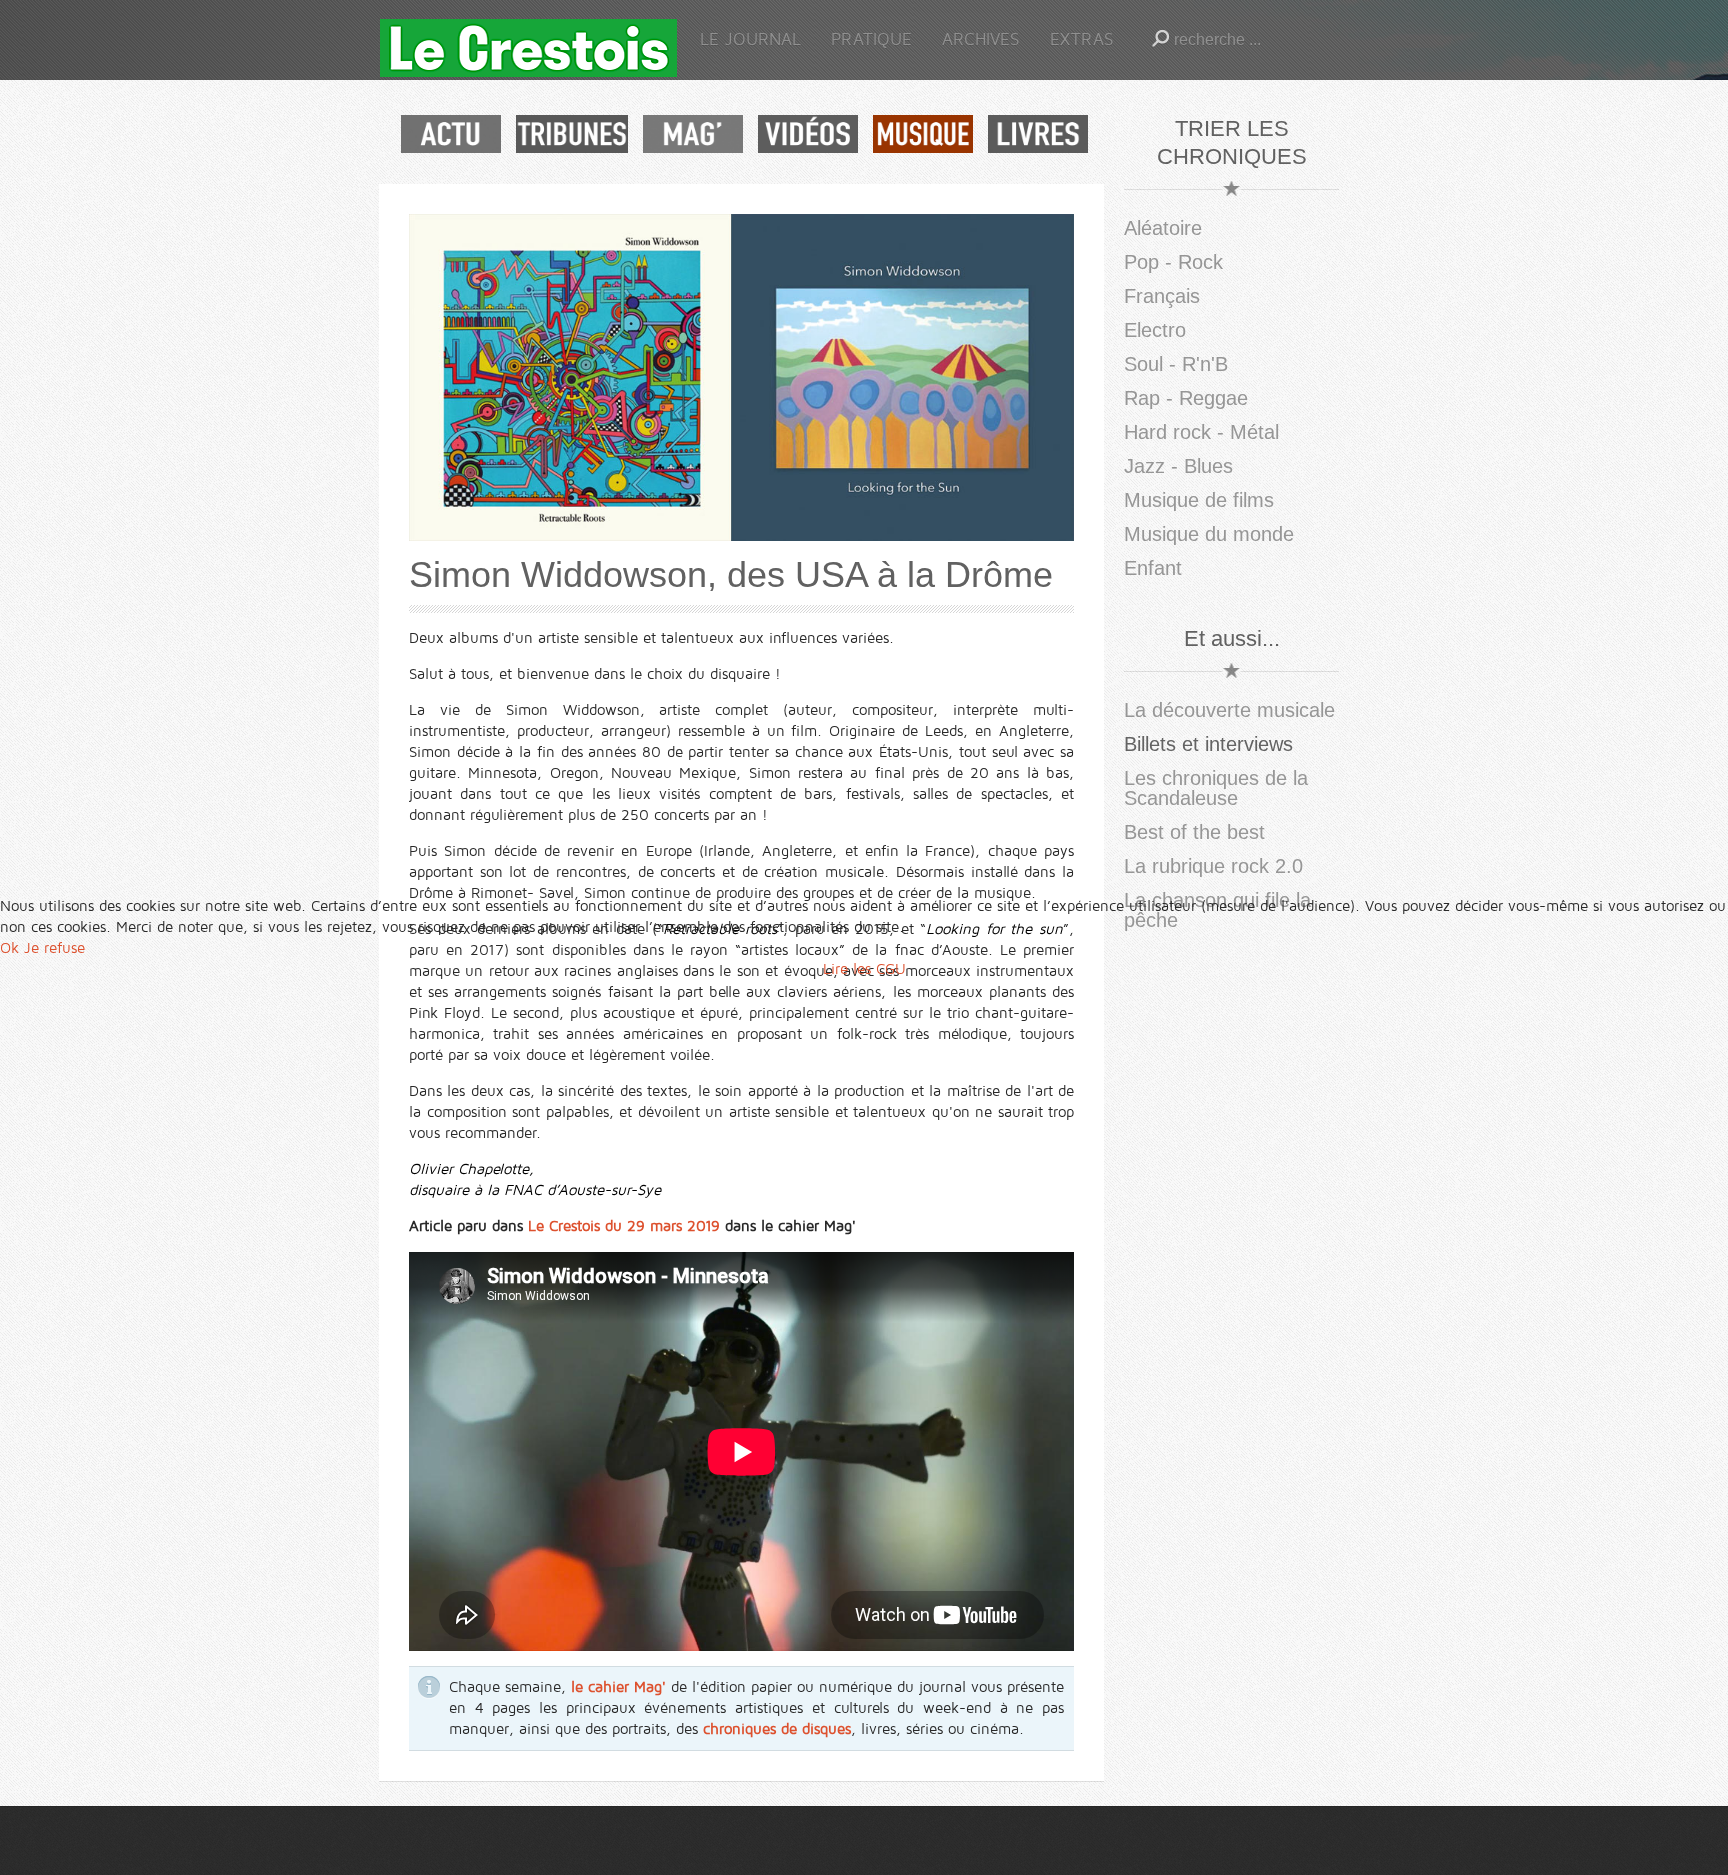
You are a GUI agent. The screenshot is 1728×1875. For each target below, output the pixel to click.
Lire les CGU (864, 969)
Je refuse (54, 948)
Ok (9, 948)
